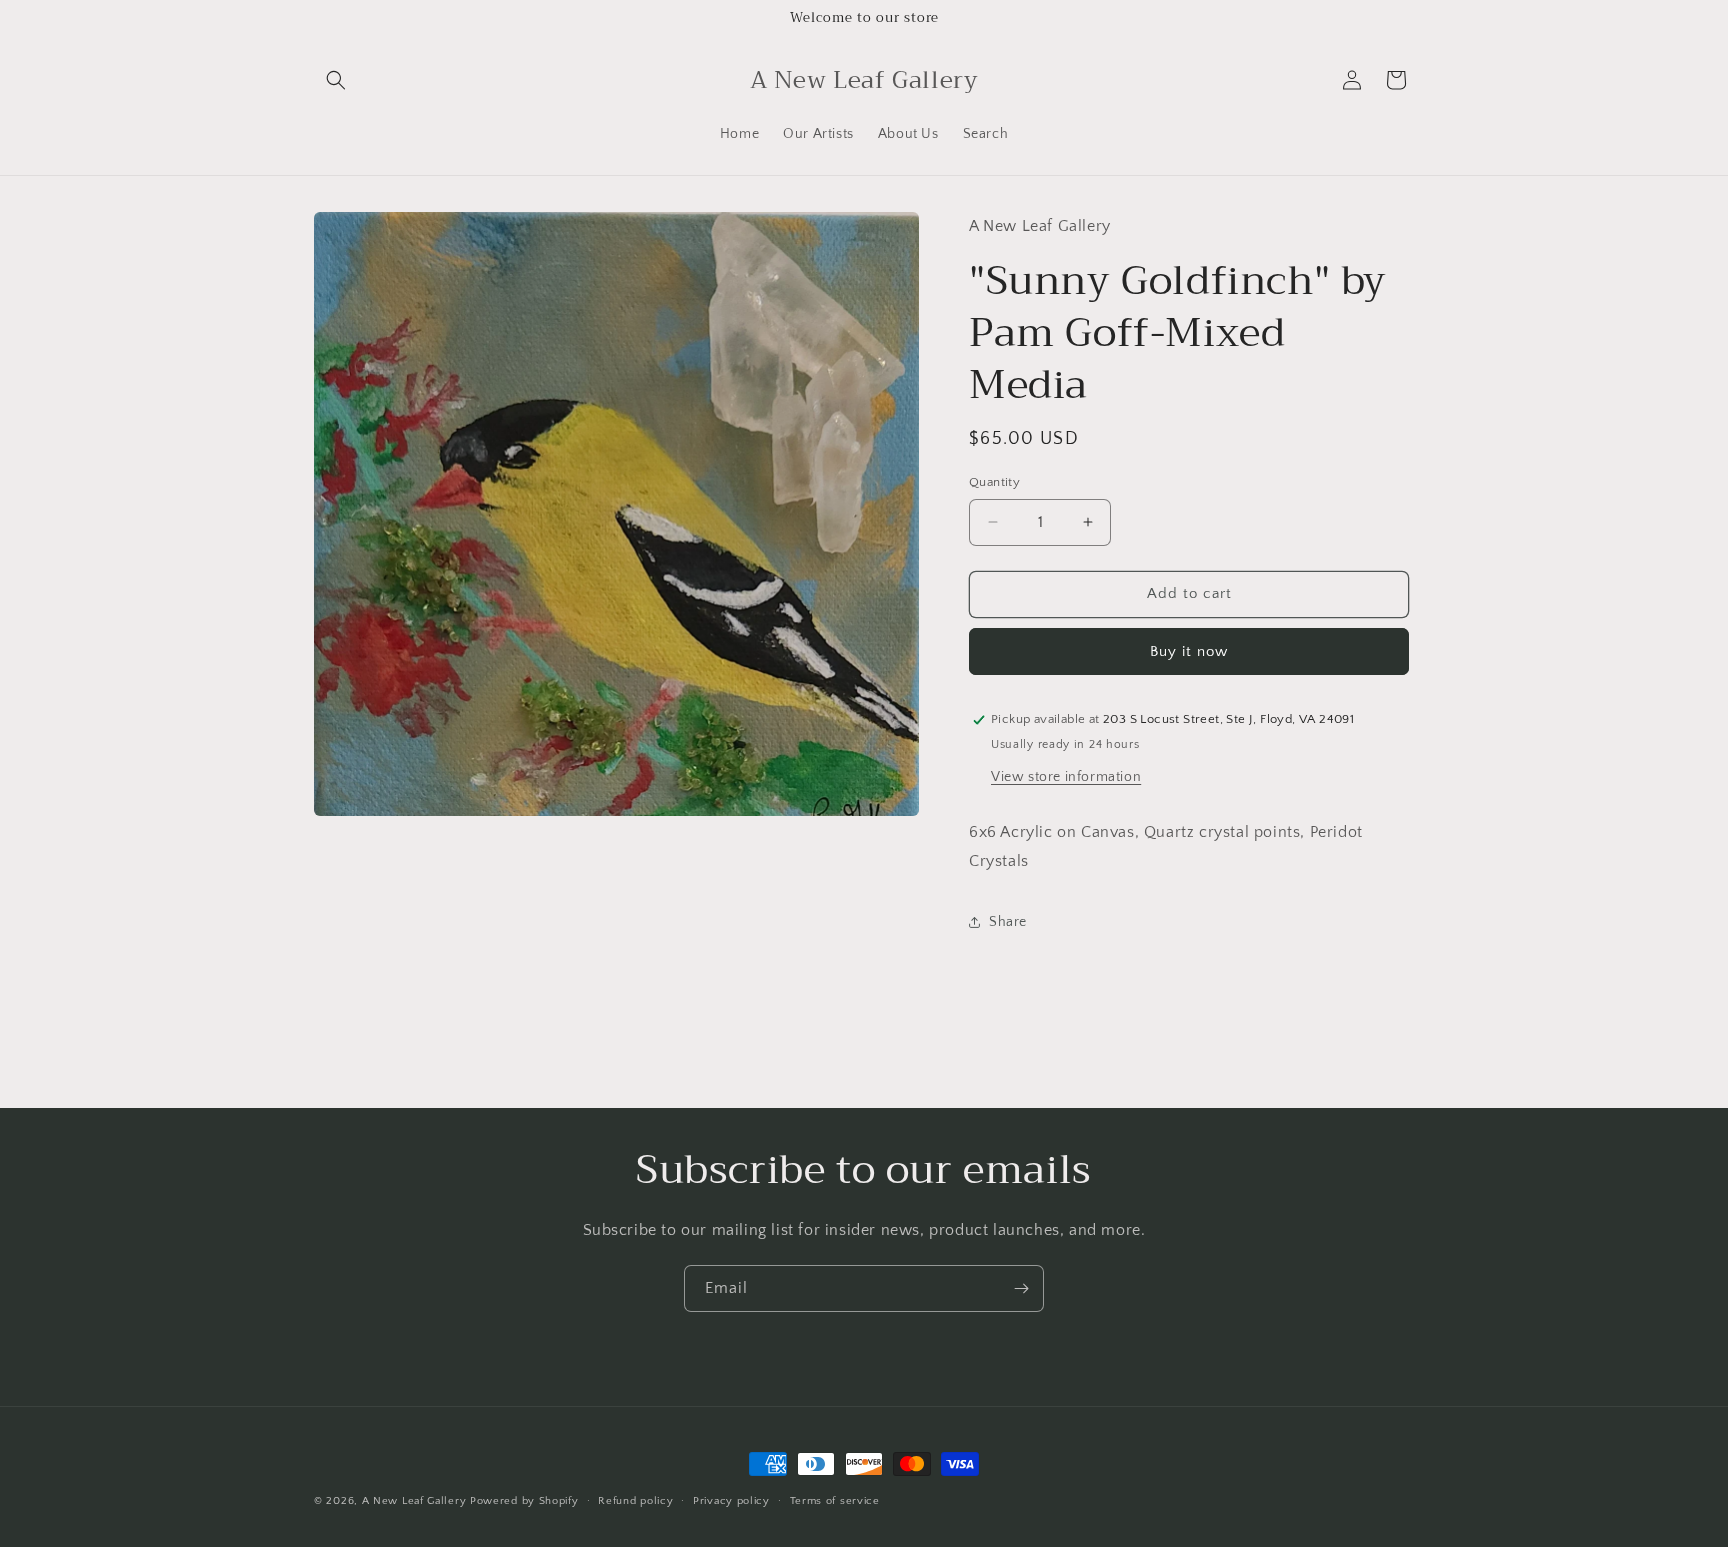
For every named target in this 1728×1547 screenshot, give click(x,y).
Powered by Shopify (524, 1501)
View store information (1066, 777)
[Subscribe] (1021, 1288)
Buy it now (1189, 651)
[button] (336, 80)
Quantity (994, 482)
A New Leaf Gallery (414, 1501)
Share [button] (1008, 922)
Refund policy (635, 1500)
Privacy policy (731, 1500)
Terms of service (835, 1500)
